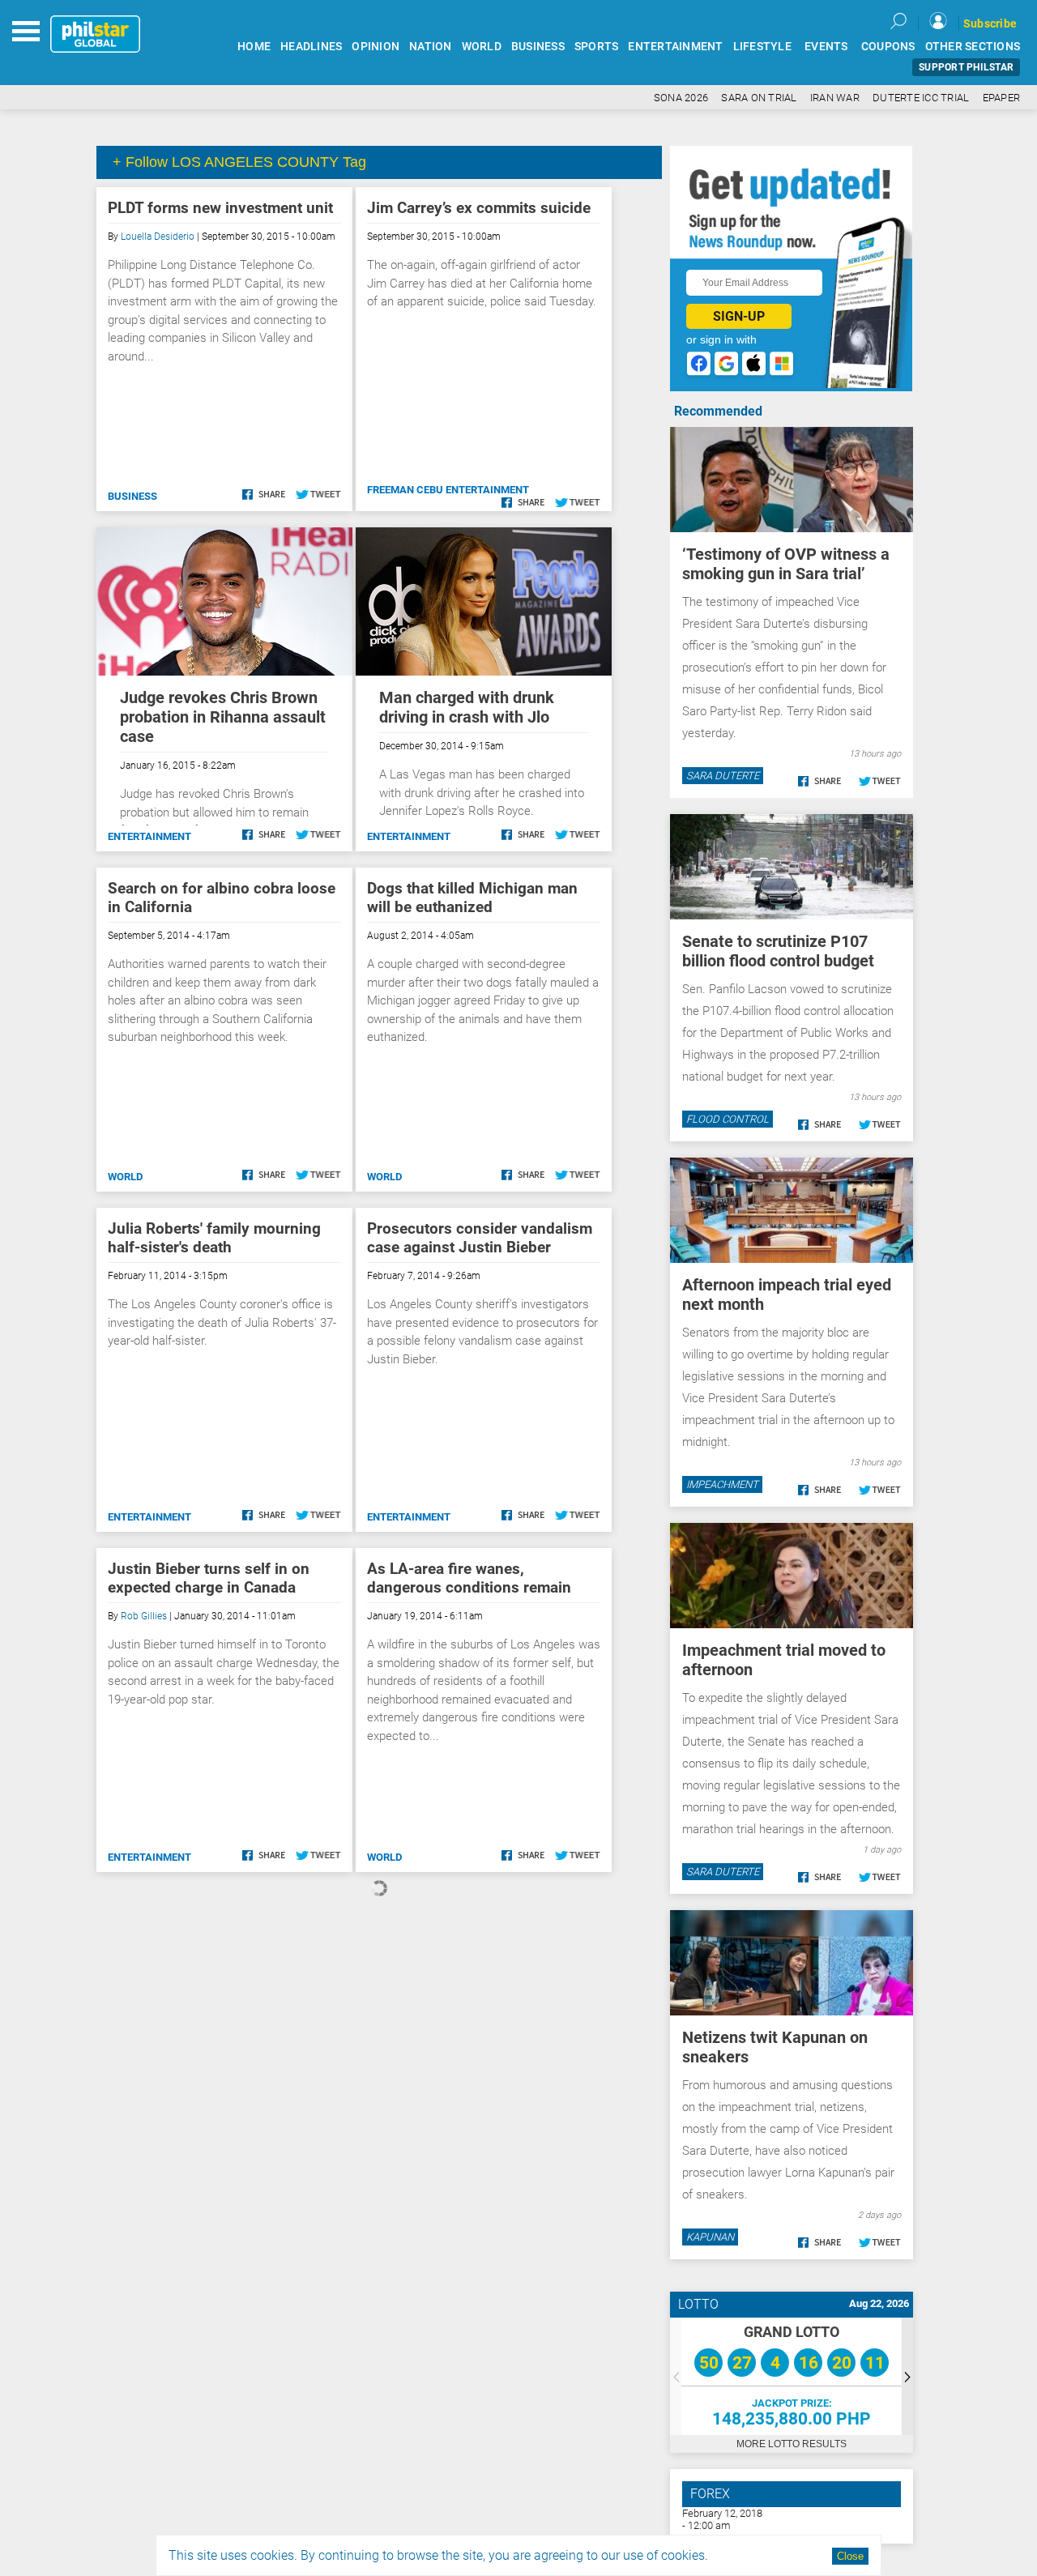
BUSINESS (538, 47)
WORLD (482, 47)
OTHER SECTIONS (973, 47)
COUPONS (888, 47)
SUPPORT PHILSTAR (966, 67)
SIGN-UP (739, 316)
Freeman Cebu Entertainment (448, 490)
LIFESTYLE (762, 47)
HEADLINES (311, 47)
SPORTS (597, 47)
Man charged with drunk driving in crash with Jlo (467, 707)
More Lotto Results (792, 2444)
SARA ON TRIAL (759, 98)
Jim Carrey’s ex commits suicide (479, 208)
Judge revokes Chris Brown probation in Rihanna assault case (223, 717)
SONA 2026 (681, 98)
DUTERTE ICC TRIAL (921, 98)
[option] (792, 2376)
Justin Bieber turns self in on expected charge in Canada (209, 1578)
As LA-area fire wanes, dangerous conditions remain (469, 1578)
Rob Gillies (144, 1616)
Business (132, 496)
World (125, 1177)
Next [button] (907, 2376)
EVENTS (826, 47)
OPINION (376, 47)
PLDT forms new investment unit (220, 208)
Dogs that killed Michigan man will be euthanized (472, 898)
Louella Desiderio (158, 237)
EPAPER (1002, 98)
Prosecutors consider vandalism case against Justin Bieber (480, 1238)
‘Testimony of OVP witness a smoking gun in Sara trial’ (786, 564)
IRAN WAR (835, 98)
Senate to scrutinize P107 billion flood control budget (778, 951)
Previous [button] (676, 2376)
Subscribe (990, 23)
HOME (254, 47)
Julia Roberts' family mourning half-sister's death (214, 1238)
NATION (431, 47)
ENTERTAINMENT (675, 47)
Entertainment (149, 836)
